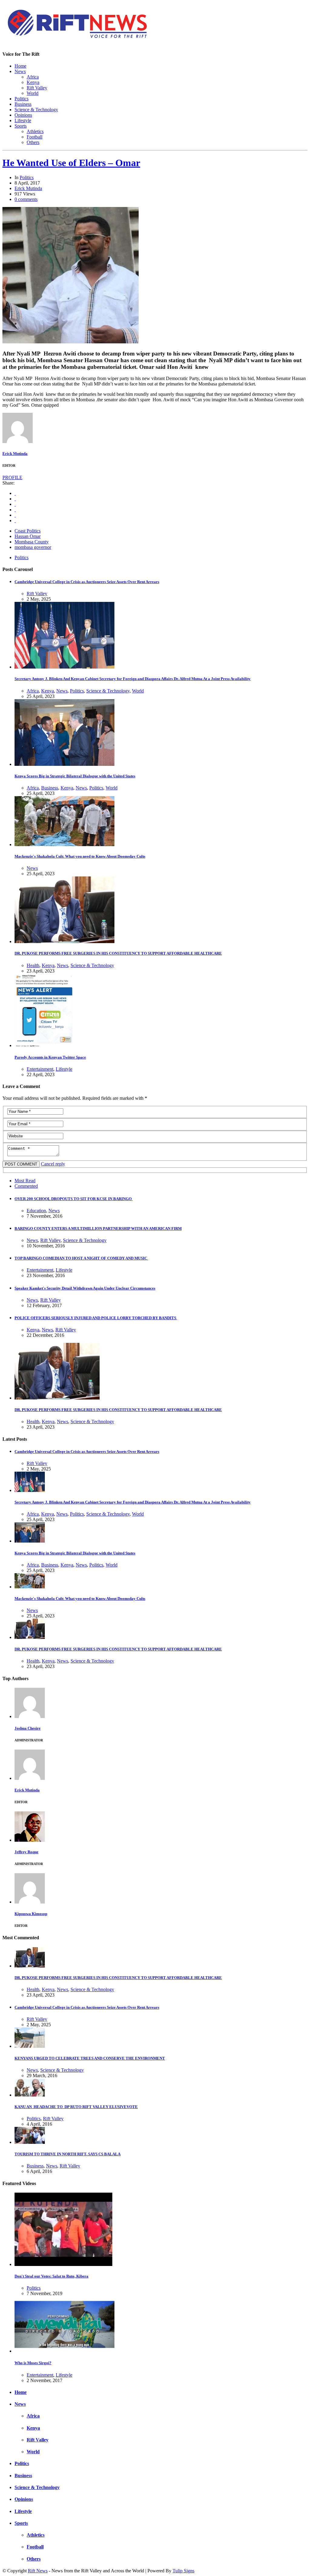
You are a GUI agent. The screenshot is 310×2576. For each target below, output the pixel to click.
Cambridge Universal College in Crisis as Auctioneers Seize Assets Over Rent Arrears (87, 582)
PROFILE (12, 477)
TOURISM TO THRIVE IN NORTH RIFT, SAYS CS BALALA (68, 2154)
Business (23, 104)
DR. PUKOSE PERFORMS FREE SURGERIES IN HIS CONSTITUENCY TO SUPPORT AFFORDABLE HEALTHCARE (118, 953)
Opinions (23, 115)
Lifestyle (23, 120)
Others (33, 142)
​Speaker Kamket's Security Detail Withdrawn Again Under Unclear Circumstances (85, 1288)
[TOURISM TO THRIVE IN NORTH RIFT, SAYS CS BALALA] (30, 2142)
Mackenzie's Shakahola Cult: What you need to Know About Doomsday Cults (80, 856)
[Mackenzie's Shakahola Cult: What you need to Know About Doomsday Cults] (64, 844)
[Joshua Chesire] (30, 1716)
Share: (8, 483)
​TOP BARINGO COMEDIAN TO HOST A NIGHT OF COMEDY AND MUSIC (81, 1258)
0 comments (26, 199)
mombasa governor (33, 547)
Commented (26, 1186)
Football (35, 137)
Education (36, 1211)
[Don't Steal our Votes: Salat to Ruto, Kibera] (63, 2264)
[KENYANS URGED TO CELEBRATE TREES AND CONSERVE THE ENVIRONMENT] (30, 2046)
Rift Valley (37, 88)
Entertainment (40, 1069)
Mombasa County (32, 542)
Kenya (33, 82)
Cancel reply (53, 1164)
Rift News (38, 2571)
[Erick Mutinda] (18, 441)
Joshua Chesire (28, 1728)
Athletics (35, 131)
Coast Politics (28, 531)
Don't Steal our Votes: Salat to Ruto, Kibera (51, 2276)
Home (20, 66)
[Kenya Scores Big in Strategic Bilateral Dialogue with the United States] (64, 764)
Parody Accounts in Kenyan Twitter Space (50, 1057)
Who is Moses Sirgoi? (33, 2363)
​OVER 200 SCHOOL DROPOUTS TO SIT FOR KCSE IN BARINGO (74, 1199)
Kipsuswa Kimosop (31, 1914)
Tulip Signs (183, 2571)
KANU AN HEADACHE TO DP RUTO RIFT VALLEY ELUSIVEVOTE (76, 2107)
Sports (21, 126)
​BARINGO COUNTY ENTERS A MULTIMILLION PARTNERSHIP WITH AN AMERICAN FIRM (98, 1228)
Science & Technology (36, 110)
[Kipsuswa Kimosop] (30, 1902)
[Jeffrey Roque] (30, 1840)
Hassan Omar (28, 536)
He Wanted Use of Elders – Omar (71, 163)
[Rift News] (78, 39)
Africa (33, 77)
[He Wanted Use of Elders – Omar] (71, 342)
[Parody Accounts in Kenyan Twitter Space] (44, 1045)
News (20, 71)
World (33, 93)
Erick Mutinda (28, 188)
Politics (21, 99)
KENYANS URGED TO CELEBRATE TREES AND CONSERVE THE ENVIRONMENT (90, 2058)
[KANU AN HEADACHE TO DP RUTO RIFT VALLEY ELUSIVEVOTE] (30, 2095)
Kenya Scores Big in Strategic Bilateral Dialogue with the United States (75, 776)
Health (33, 965)
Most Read (25, 1181)
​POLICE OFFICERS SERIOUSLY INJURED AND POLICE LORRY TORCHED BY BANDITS (96, 1318)
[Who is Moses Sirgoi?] (64, 2351)
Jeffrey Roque (26, 1852)
